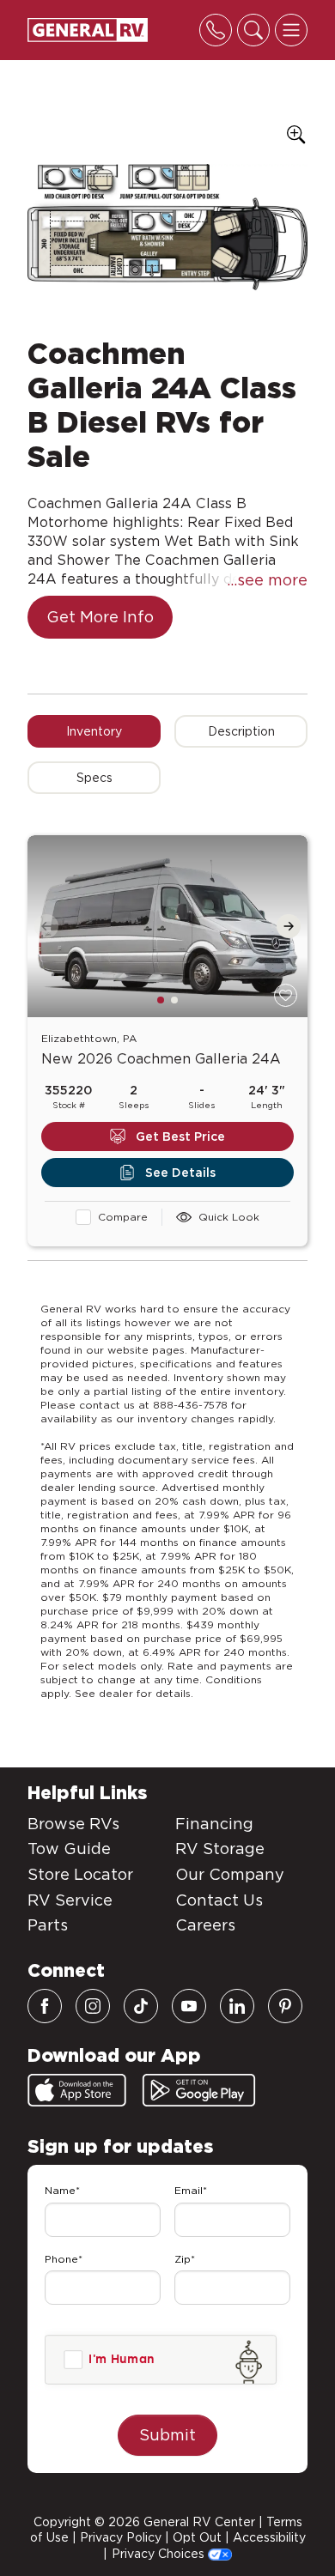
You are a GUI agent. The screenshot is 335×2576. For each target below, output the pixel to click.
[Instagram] (93, 2006)
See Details (180, 1173)
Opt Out (197, 2537)
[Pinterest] (285, 2006)
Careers (205, 1925)
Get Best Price (180, 1136)
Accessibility (269, 2537)
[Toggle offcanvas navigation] (291, 30)
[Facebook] (45, 2006)
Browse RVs (73, 1824)
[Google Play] (199, 2090)
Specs (94, 778)
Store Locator (80, 1874)
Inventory (94, 731)
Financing (214, 1824)
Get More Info (100, 617)
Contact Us (219, 1900)
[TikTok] (141, 2006)
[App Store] (77, 2090)
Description (241, 731)
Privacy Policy (121, 2537)
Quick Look (229, 1217)
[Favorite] (286, 995)
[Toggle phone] (216, 30)
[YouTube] (189, 2006)
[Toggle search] (253, 30)
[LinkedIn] (237, 2006)
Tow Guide (69, 1849)
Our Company (230, 1874)
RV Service (70, 1900)
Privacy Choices (160, 2554)
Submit (167, 2435)
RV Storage (220, 1849)
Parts (48, 1925)
